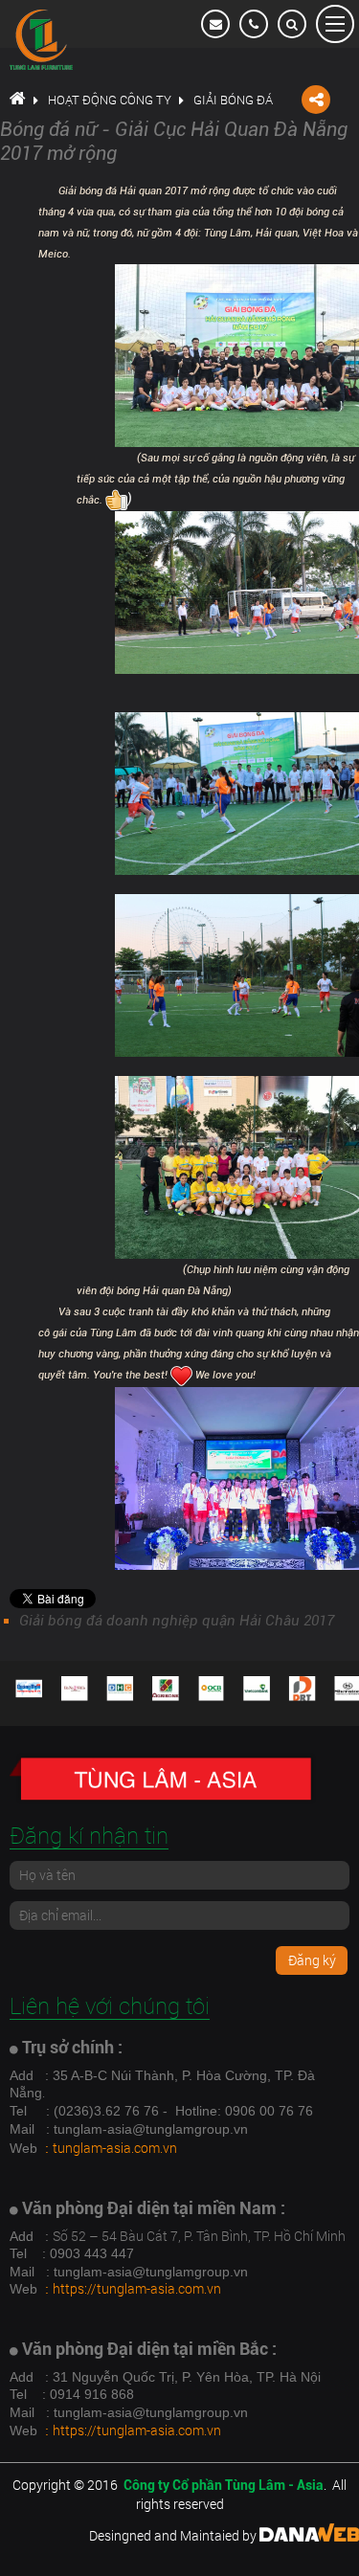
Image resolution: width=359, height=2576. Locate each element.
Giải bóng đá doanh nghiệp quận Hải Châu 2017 (177, 1621)
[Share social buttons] (316, 100)
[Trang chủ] (17, 100)
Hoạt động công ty (110, 100)
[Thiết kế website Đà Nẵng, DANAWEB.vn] (309, 2535)
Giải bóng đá (233, 100)
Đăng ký (312, 1960)
